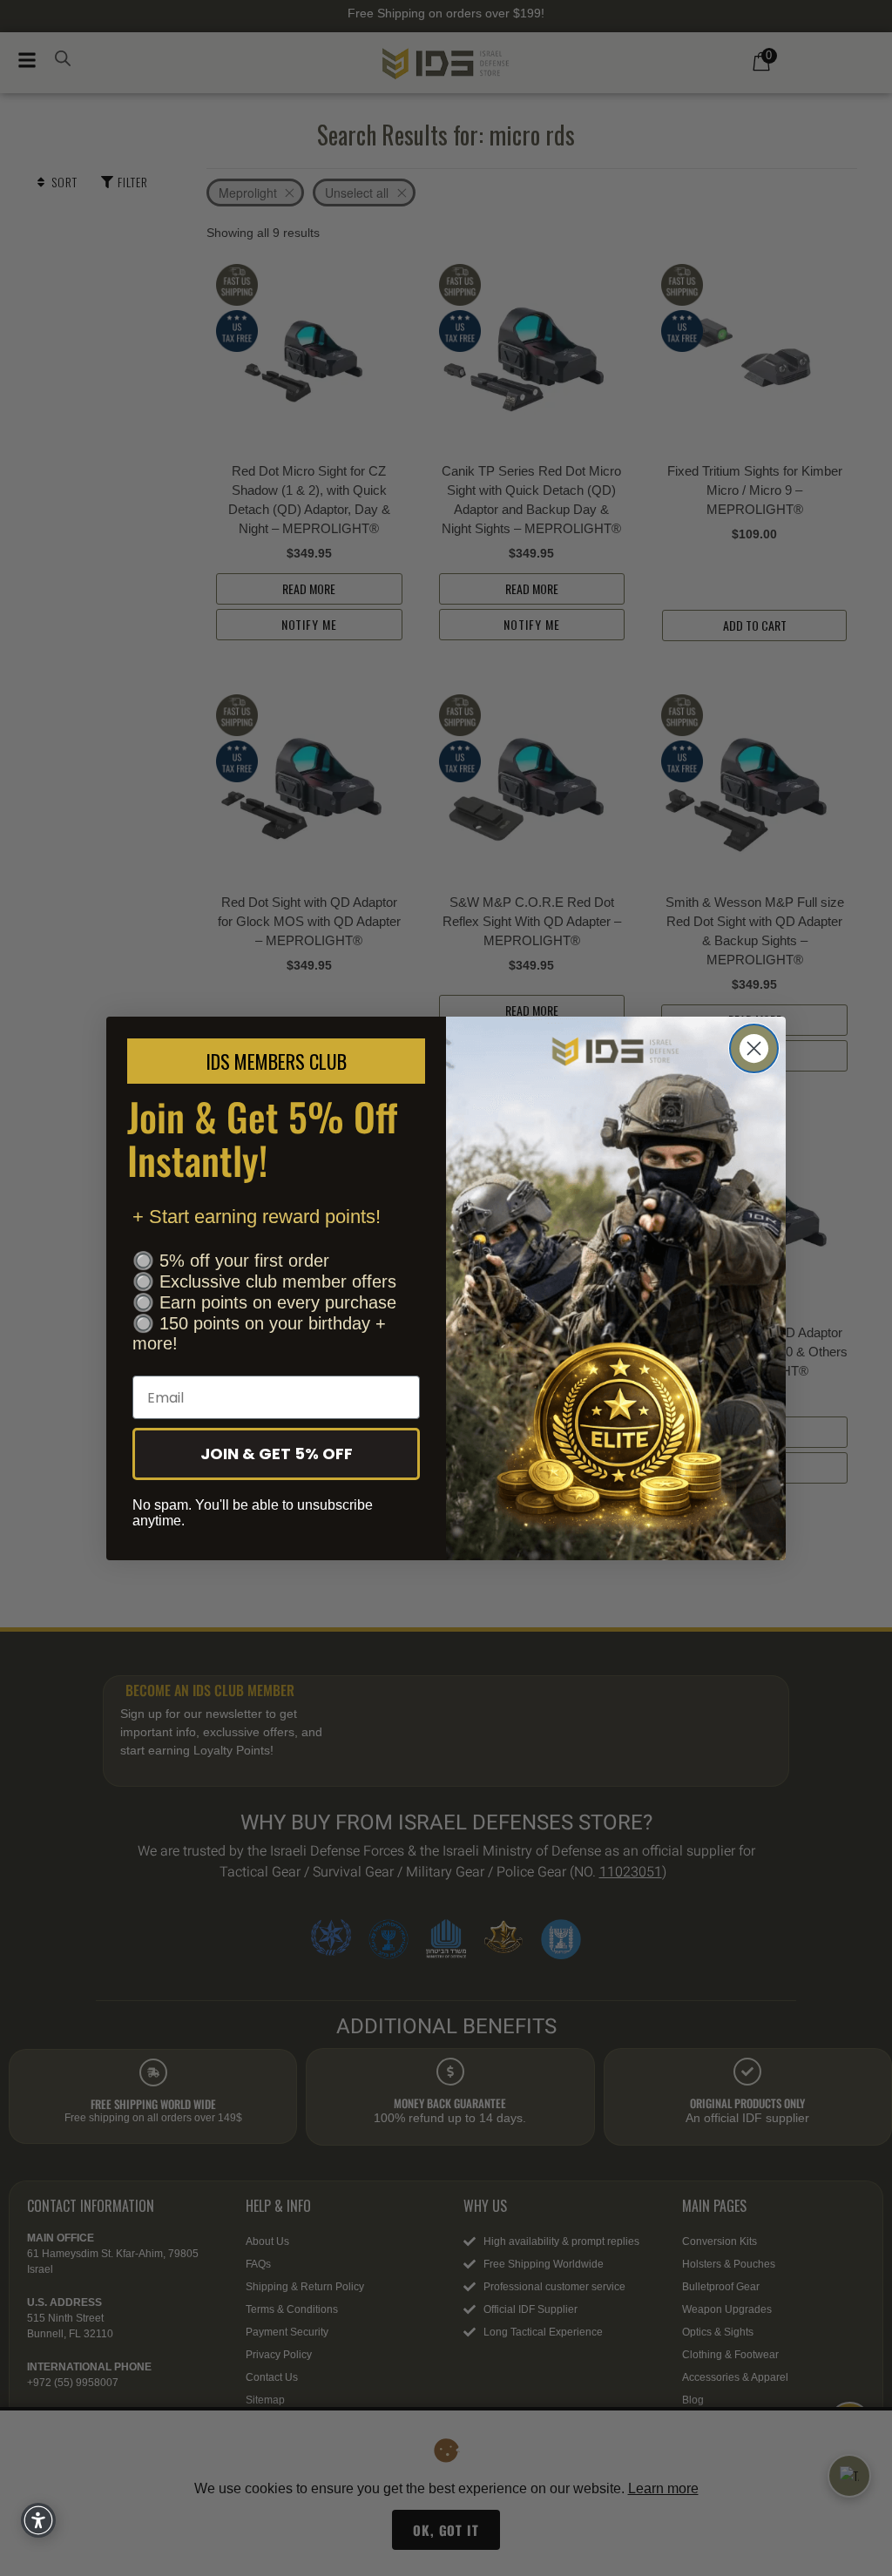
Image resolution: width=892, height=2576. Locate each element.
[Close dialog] (754, 1048)
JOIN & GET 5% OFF (277, 1454)
